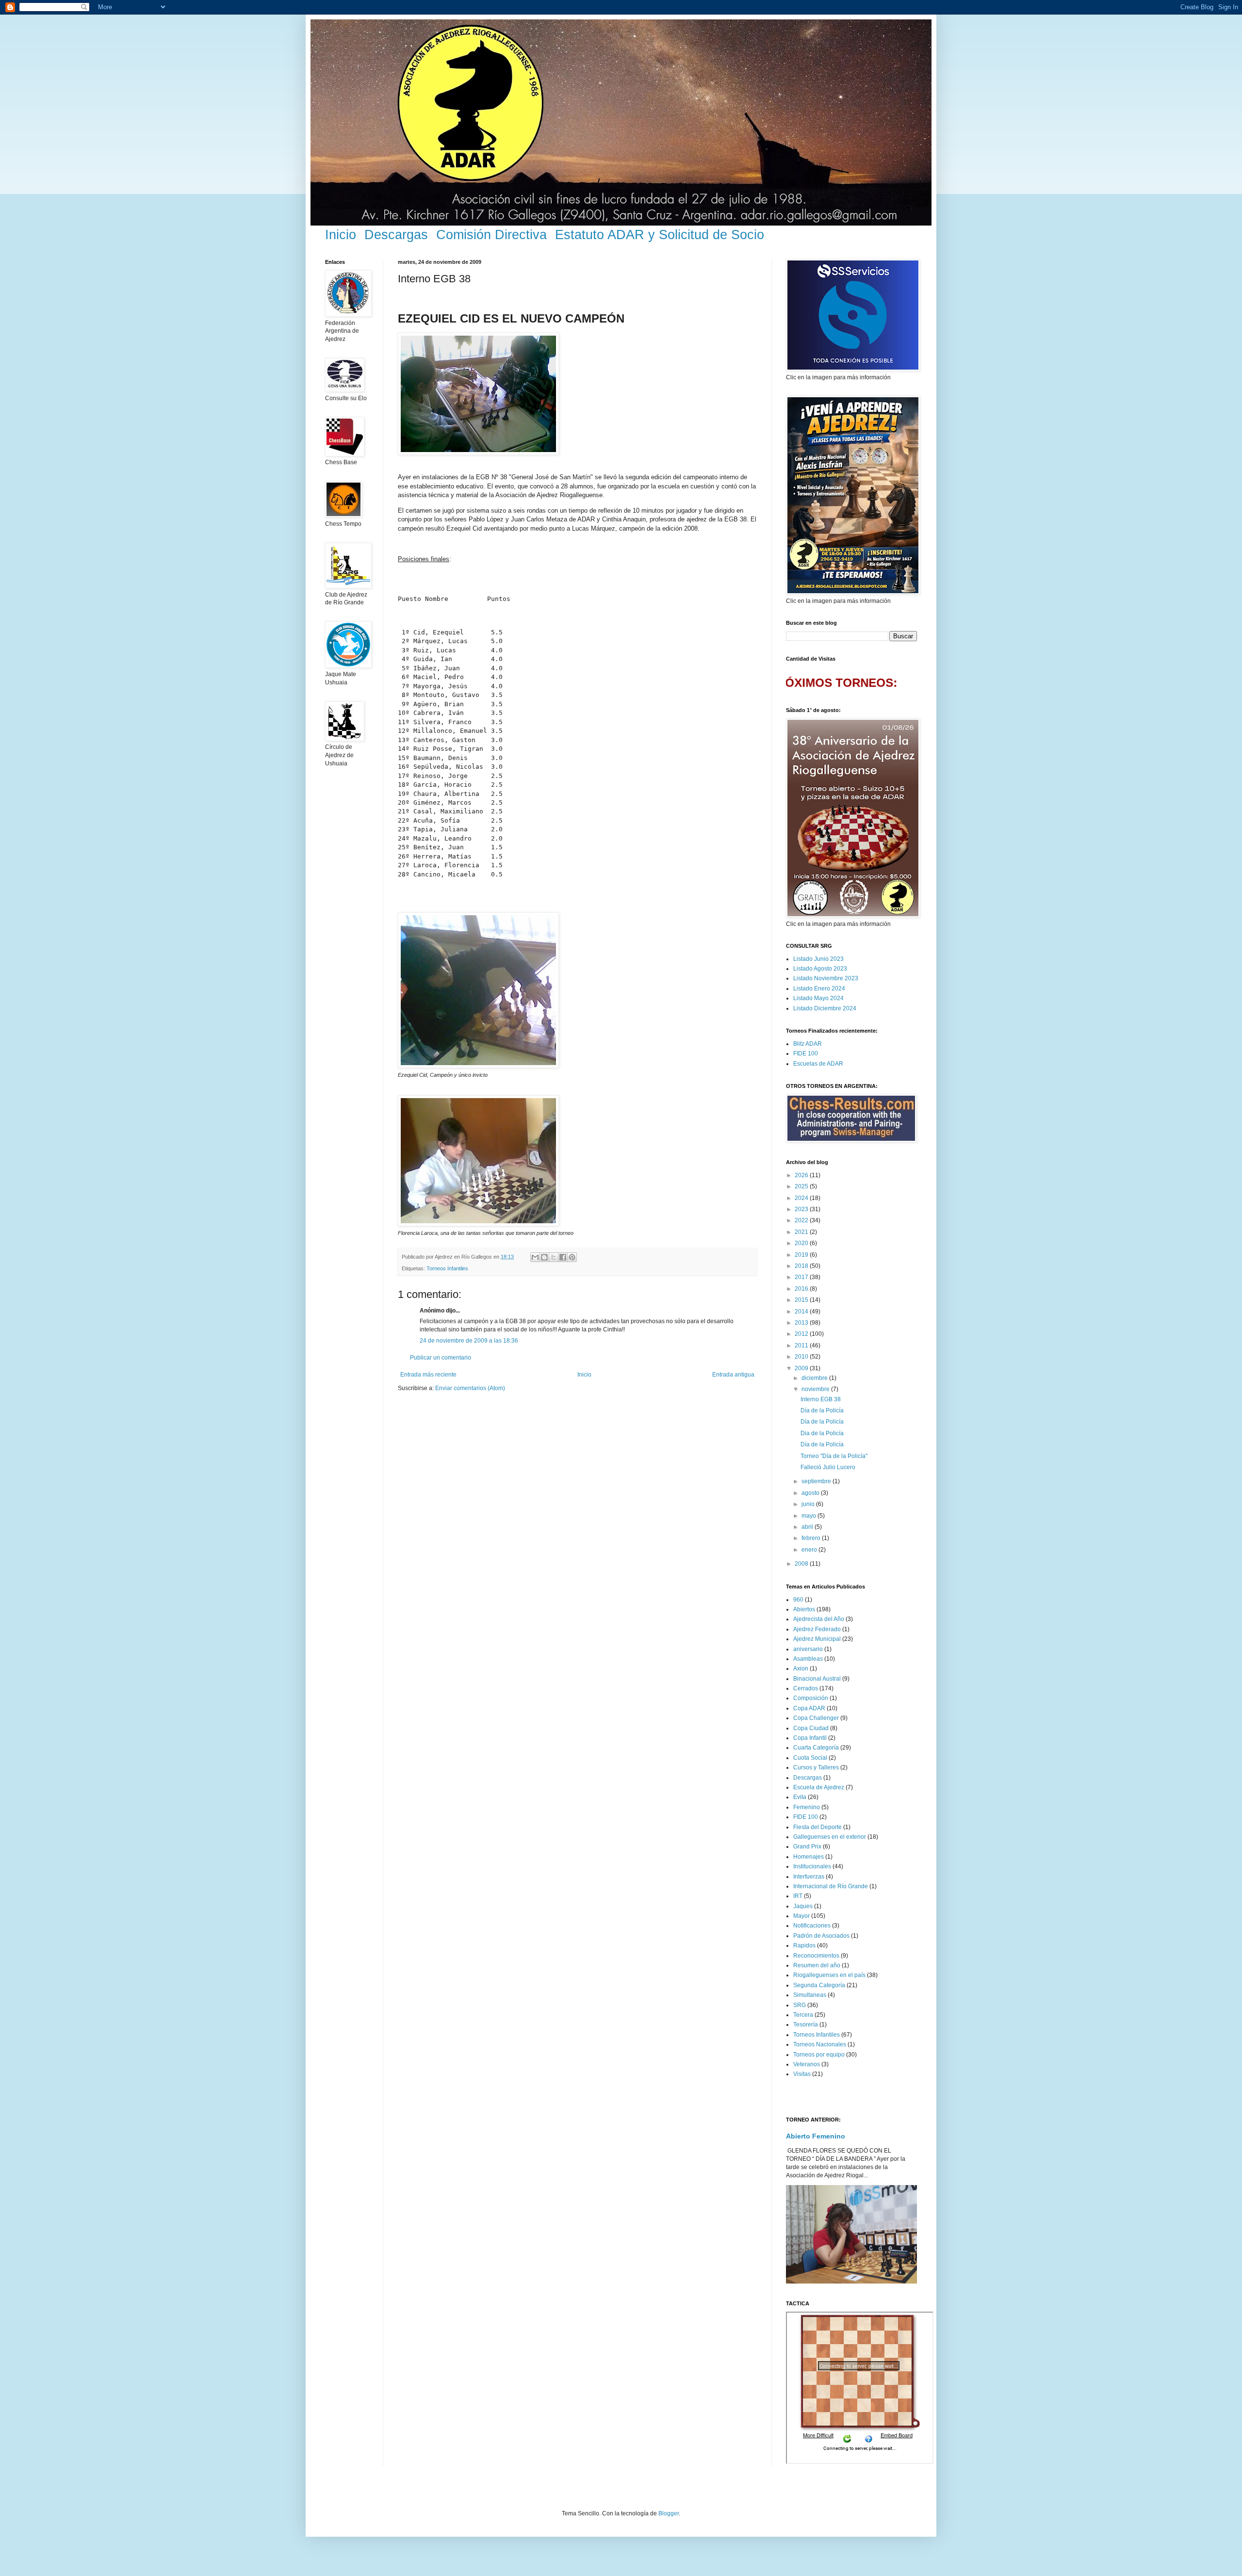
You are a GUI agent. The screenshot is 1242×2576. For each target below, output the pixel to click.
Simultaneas (810, 1995)
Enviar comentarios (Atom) (470, 1388)
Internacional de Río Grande (831, 1886)
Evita (800, 1797)
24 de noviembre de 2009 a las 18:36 (469, 1341)
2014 (802, 1312)
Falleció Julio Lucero (828, 1467)
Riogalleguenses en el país (829, 1975)
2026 (802, 1175)
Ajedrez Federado (817, 1629)
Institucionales (812, 1866)
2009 (802, 1368)
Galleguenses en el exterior (830, 1837)
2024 (802, 1198)
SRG (800, 2005)
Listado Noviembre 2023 (826, 978)
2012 (802, 1334)
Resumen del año (817, 1965)
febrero (812, 1538)
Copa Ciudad (811, 1728)
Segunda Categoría (819, 1985)
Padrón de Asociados (821, 1936)
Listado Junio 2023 (818, 959)
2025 (802, 1186)
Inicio (341, 235)
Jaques (803, 1906)
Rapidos (804, 1945)
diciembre (815, 1378)
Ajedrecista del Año (819, 1619)
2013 (802, 1323)
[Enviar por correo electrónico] (535, 1257)
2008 (802, 1564)
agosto (811, 1493)
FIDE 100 (806, 1053)
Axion (801, 1669)
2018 (802, 1266)
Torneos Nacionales (820, 2044)
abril (808, 1527)
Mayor (801, 1916)
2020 (802, 1243)
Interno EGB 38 (821, 1399)
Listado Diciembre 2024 (825, 1008)
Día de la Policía (822, 1410)
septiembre (817, 1481)
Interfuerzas (809, 1877)
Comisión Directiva (491, 235)
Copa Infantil (810, 1738)
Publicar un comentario (441, 1358)
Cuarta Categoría (816, 1748)
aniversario (808, 1649)
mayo (809, 1516)
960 (798, 1600)
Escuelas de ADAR (818, 1064)
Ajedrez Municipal (817, 1639)
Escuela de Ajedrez (819, 1787)
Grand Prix (807, 1847)
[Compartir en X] (554, 1257)
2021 (802, 1232)
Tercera (803, 2015)
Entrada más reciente (428, 1375)
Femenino (807, 1807)
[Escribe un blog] (544, 1257)
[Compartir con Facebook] (563, 1257)
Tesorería (806, 2025)
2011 (802, 1345)
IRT (798, 1896)
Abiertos (804, 1609)
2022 (802, 1220)
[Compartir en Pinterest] (572, 1257)
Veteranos (807, 2064)
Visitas (802, 2074)
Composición (811, 1698)
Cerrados (806, 1688)
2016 (802, 1289)
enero (810, 1550)
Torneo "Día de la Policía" (834, 1456)
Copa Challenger (816, 1718)
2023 (802, 1209)
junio (809, 1504)
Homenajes (809, 1857)
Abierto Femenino (816, 2136)
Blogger (669, 2513)
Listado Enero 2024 (819, 988)
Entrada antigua (733, 1375)
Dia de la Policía (822, 1433)
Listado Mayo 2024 (818, 998)
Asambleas (808, 1659)
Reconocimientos (816, 1956)
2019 (802, 1255)
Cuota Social (810, 1758)
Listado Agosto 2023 (820, 969)
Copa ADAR (809, 1708)
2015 (802, 1300)
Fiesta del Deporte (817, 1827)
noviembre (816, 1389)
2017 (802, 1277)
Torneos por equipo (819, 2055)
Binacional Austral (817, 1679)
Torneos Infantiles (447, 1268)
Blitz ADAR (808, 1044)
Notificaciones (812, 1926)
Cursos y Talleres (816, 1767)
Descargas (396, 235)
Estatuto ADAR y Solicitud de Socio (660, 235)
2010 (802, 1357)
